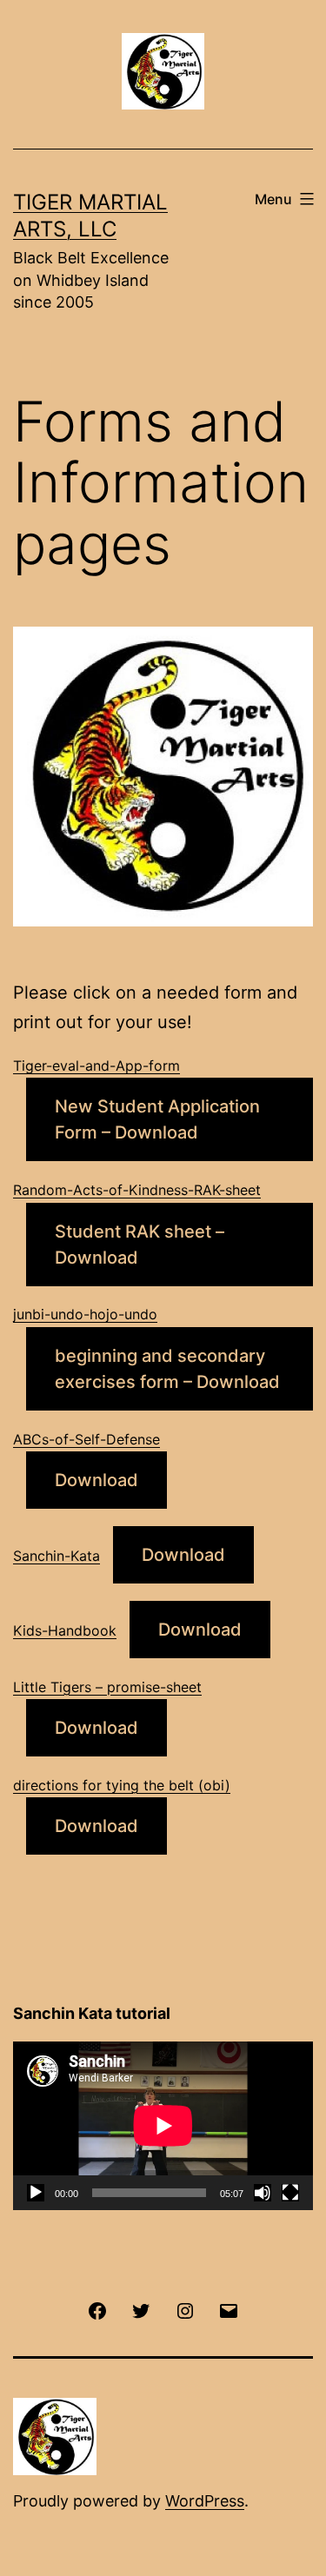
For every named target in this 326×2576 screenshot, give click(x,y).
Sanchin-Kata (57, 1556)
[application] (163, 2126)
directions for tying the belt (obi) (122, 1785)
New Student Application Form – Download (157, 1119)
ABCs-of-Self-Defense (86, 1439)
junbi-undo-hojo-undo (85, 1314)
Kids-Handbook (65, 1630)
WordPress (205, 2501)
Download (96, 1480)
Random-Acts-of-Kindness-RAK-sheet (137, 1190)
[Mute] (263, 2193)
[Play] (36, 2193)
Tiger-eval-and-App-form (96, 1066)
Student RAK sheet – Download (140, 1245)
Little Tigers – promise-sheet (107, 1687)
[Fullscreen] (290, 2193)
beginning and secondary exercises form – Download (167, 1369)
